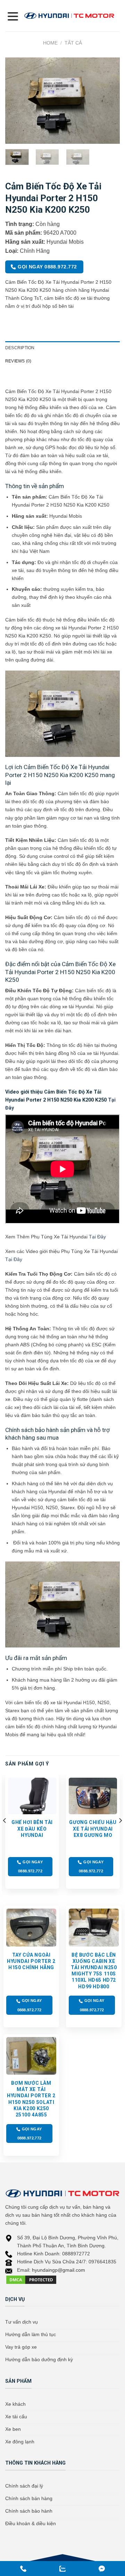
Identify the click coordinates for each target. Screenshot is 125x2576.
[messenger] (23, 2569)
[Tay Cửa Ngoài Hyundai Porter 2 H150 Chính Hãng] (31, 1927)
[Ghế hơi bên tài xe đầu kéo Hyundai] (32, 1796)
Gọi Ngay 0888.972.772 (47, 267)
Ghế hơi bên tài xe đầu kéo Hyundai (32, 1829)
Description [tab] (20, 348)
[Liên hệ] (62, 2569)
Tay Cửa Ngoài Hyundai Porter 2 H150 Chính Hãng (31, 1961)
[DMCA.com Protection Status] (31, 2279)
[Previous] (16, 101)
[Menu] (12, 16)
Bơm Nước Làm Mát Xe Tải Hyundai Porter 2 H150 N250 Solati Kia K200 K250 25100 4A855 (31, 2099)
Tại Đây (97, 1237)
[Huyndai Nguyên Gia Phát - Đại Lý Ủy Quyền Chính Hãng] (69, 16)
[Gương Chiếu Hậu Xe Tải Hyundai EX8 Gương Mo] (93, 1796)
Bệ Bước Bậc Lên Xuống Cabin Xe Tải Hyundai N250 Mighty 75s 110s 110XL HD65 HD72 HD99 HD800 (94, 1971)
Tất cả (73, 43)
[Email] (102, 2569)
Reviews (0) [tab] (18, 361)
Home (50, 43)
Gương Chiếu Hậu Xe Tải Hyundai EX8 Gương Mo (93, 1829)
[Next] (109, 101)
